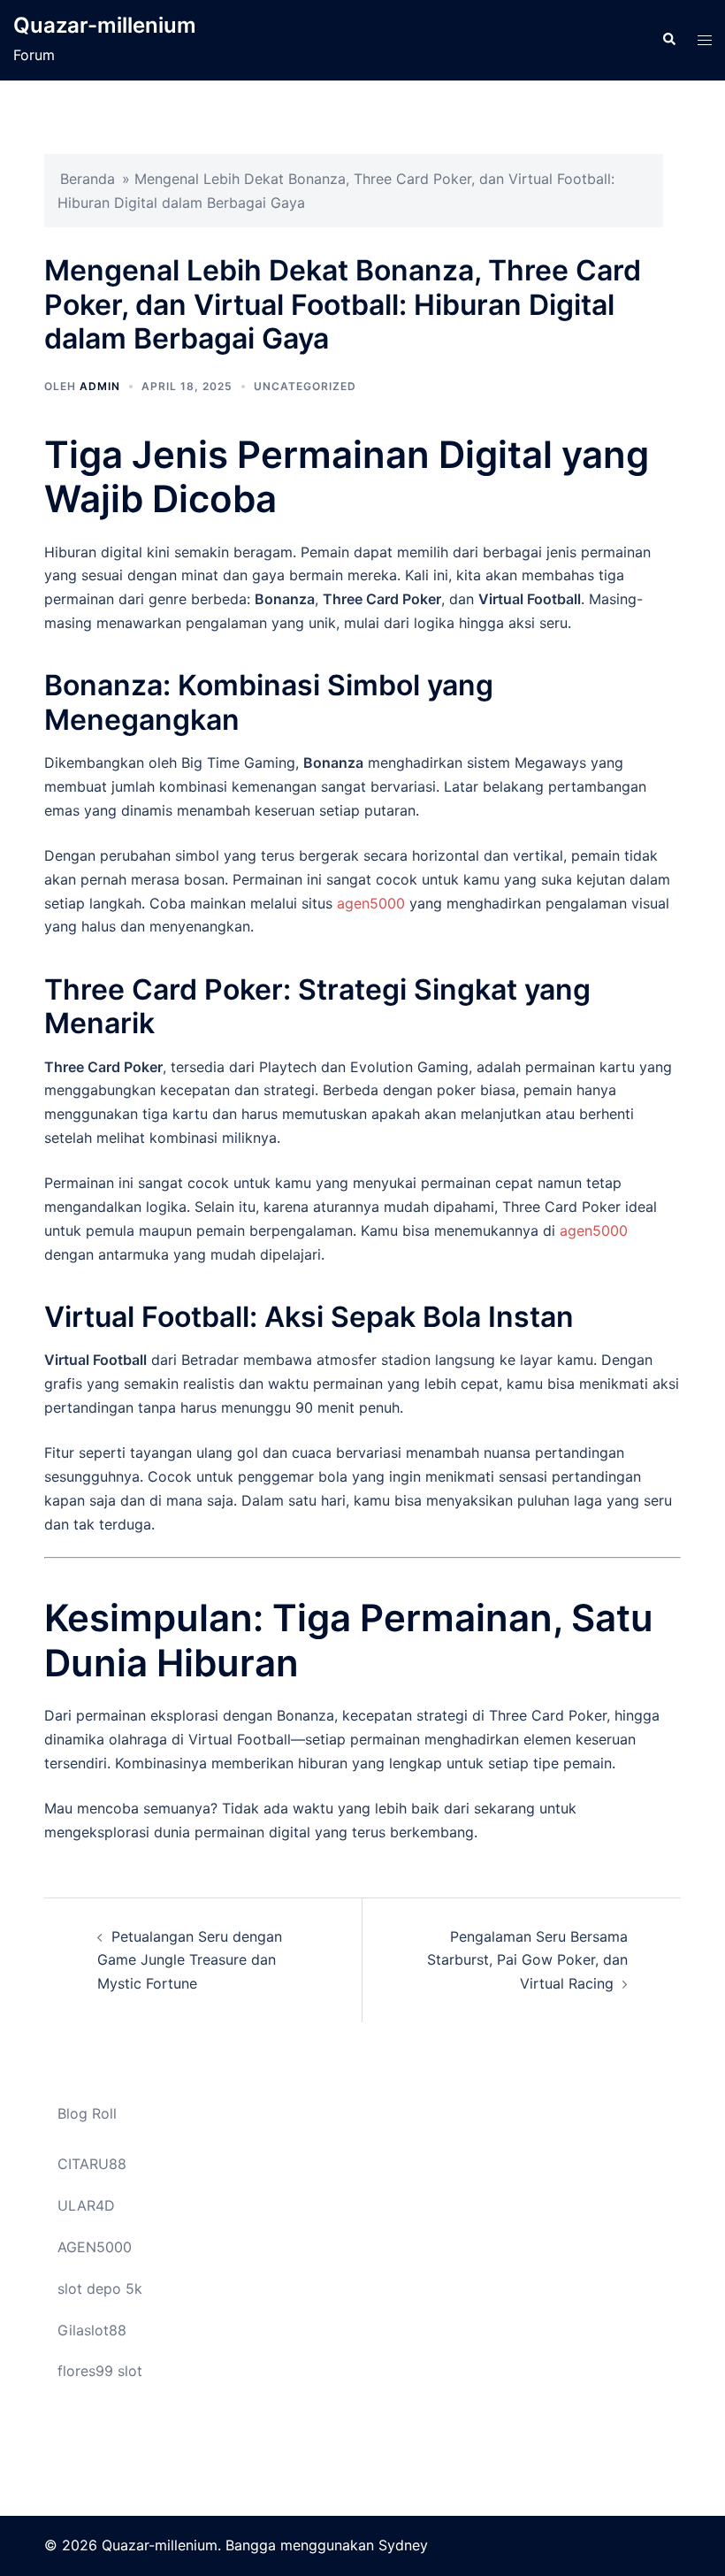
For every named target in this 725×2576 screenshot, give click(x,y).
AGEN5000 (95, 2247)
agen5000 (371, 903)
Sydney (403, 2545)
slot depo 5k (100, 2288)
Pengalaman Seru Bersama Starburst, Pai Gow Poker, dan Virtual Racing (527, 1960)
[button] (668, 40)
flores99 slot (100, 2371)
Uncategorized (305, 386)
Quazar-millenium (105, 25)
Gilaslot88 (92, 2330)
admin (100, 386)
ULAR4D (86, 2205)
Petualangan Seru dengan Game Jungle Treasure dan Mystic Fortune (190, 1960)
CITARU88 (92, 2164)
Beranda (88, 179)
